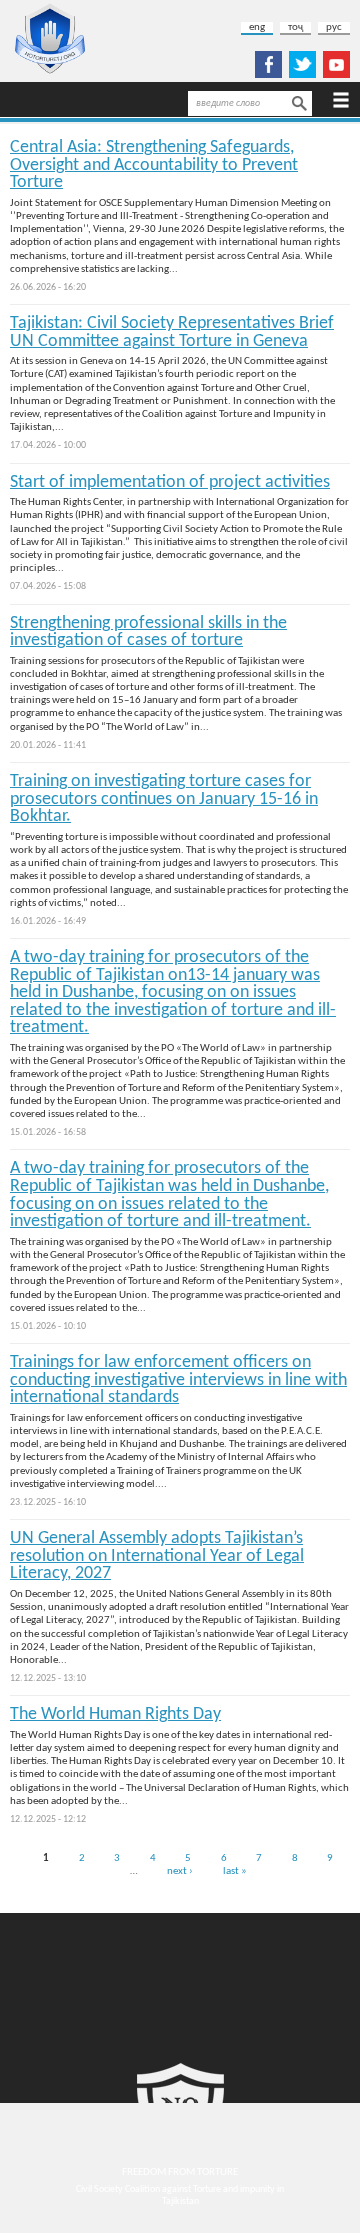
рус (334, 27)
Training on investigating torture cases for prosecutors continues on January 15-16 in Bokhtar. (164, 799)
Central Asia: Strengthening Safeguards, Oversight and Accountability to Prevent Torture (154, 165)
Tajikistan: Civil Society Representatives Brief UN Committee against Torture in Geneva (172, 332)
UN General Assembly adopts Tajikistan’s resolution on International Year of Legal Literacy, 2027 (157, 1556)
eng (257, 27)
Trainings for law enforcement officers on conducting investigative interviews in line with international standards (178, 1380)
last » (235, 1870)
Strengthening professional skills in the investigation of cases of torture (148, 632)
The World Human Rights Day (115, 1714)
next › (180, 1870)
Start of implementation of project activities (170, 482)
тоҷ (295, 27)
